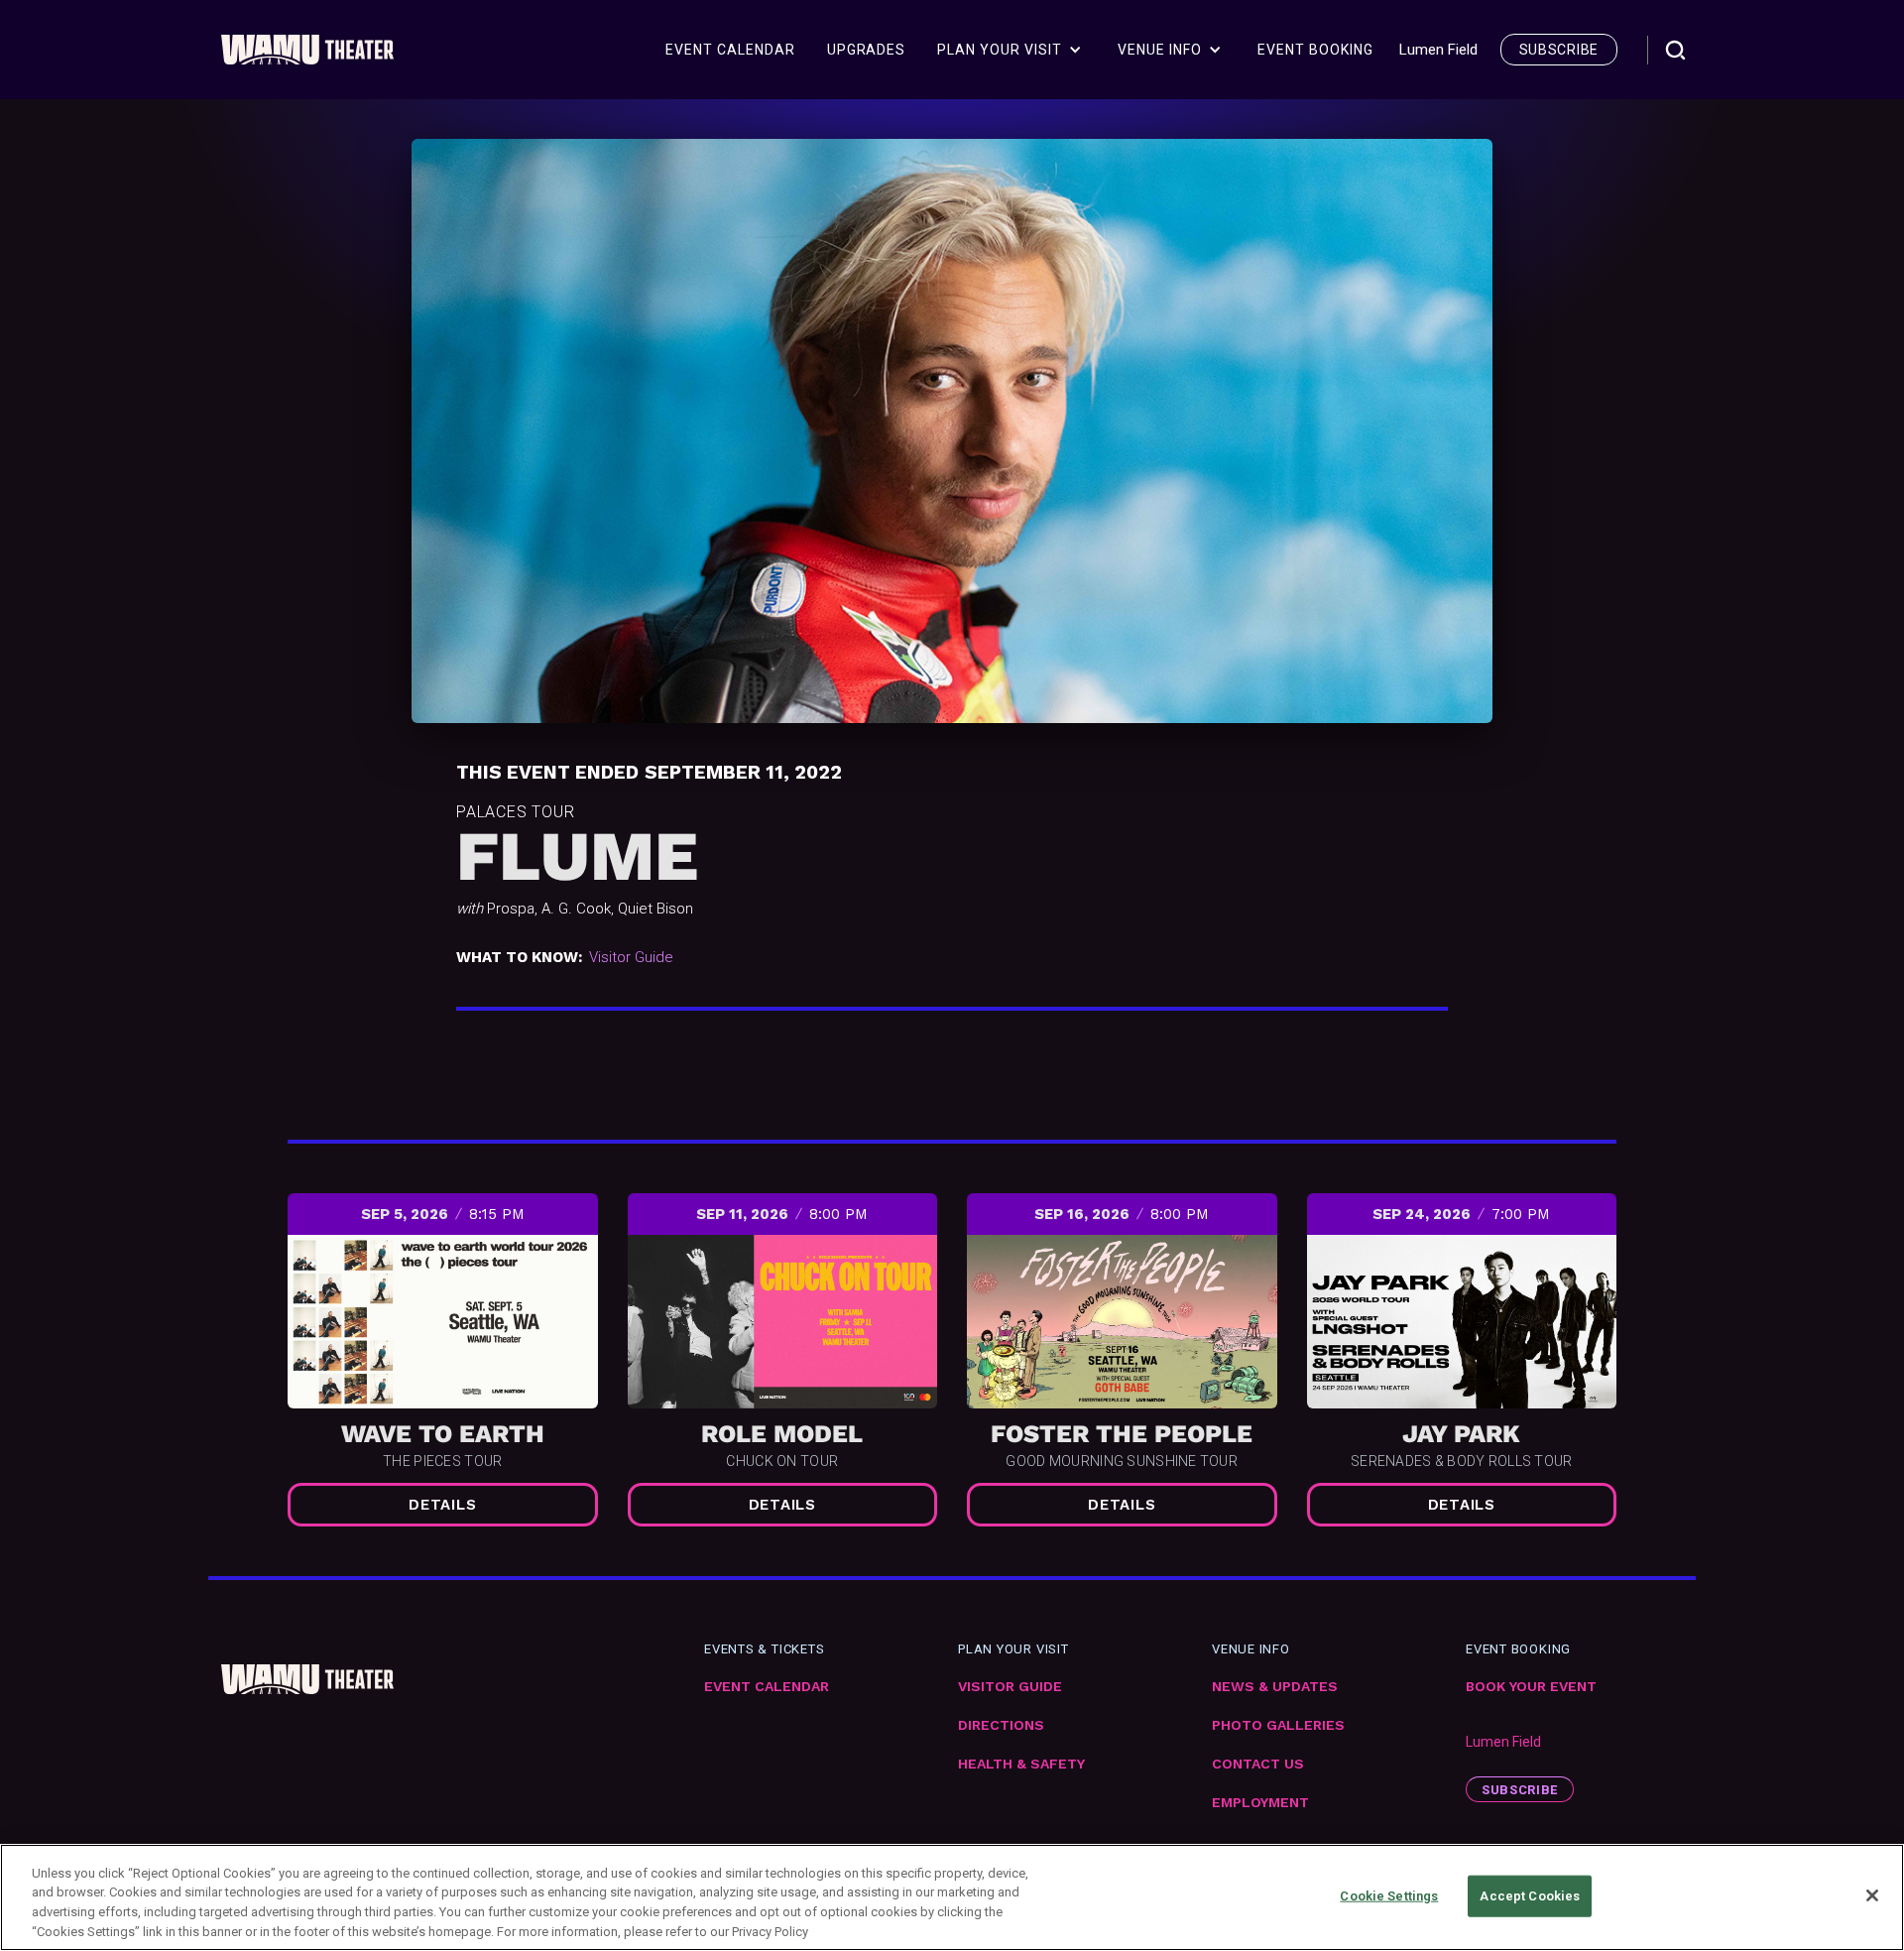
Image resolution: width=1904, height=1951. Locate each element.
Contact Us (1258, 1764)
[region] (952, 1897)
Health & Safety (1021, 1764)
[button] (1010, 50)
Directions (1001, 1725)
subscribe (1559, 50)
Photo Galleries (1278, 1725)
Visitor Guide (631, 957)
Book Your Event (1531, 1687)
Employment (1260, 1803)
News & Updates (1275, 1687)
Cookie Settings (1389, 1896)
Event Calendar (767, 1687)
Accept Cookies (1530, 1896)
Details (442, 1505)
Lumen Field (1503, 1742)
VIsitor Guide (1010, 1687)
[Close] (1872, 1895)
